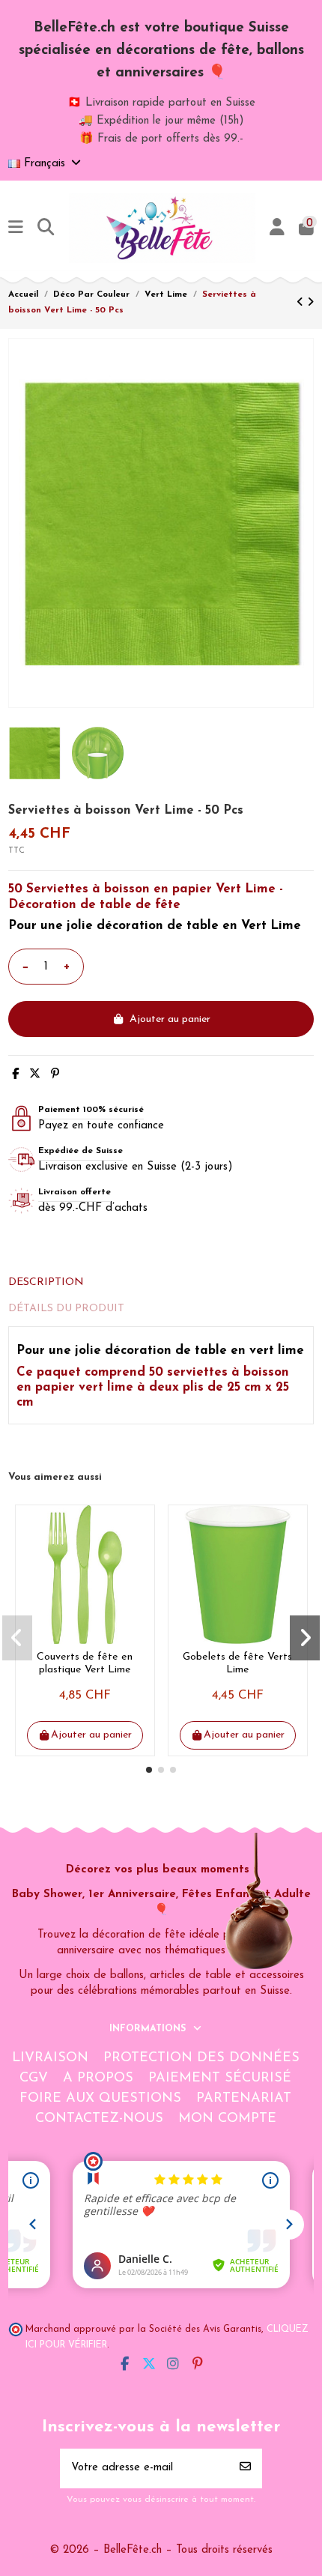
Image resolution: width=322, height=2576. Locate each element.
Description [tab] (46, 1282)
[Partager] (15, 1075)
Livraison (50, 2058)
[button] (149, 1770)
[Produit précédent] (302, 303)
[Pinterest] (55, 1075)
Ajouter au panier (170, 1019)
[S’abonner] (245, 2468)
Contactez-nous (99, 2119)
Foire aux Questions (100, 2099)
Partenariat (244, 2099)
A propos (98, 2078)
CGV (34, 2078)
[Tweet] (35, 1075)
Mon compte (227, 2119)
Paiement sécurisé (220, 2078)
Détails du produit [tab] (66, 1309)
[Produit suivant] (310, 303)
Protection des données (201, 2058)
